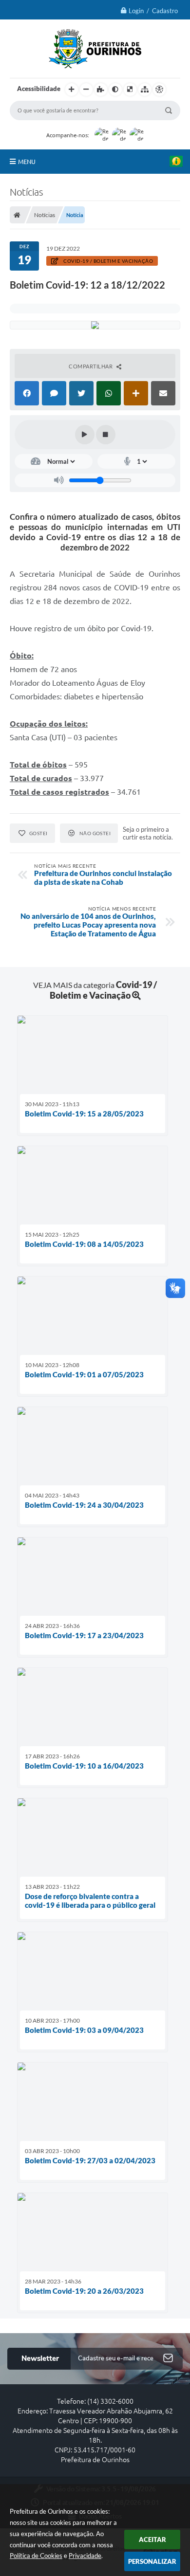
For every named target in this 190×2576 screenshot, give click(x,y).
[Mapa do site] (145, 90)
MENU (27, 162)
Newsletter (40, 2358)
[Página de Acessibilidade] (159, 90)
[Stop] (106, 435)
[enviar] (168, 2359)
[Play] (85, 435)
